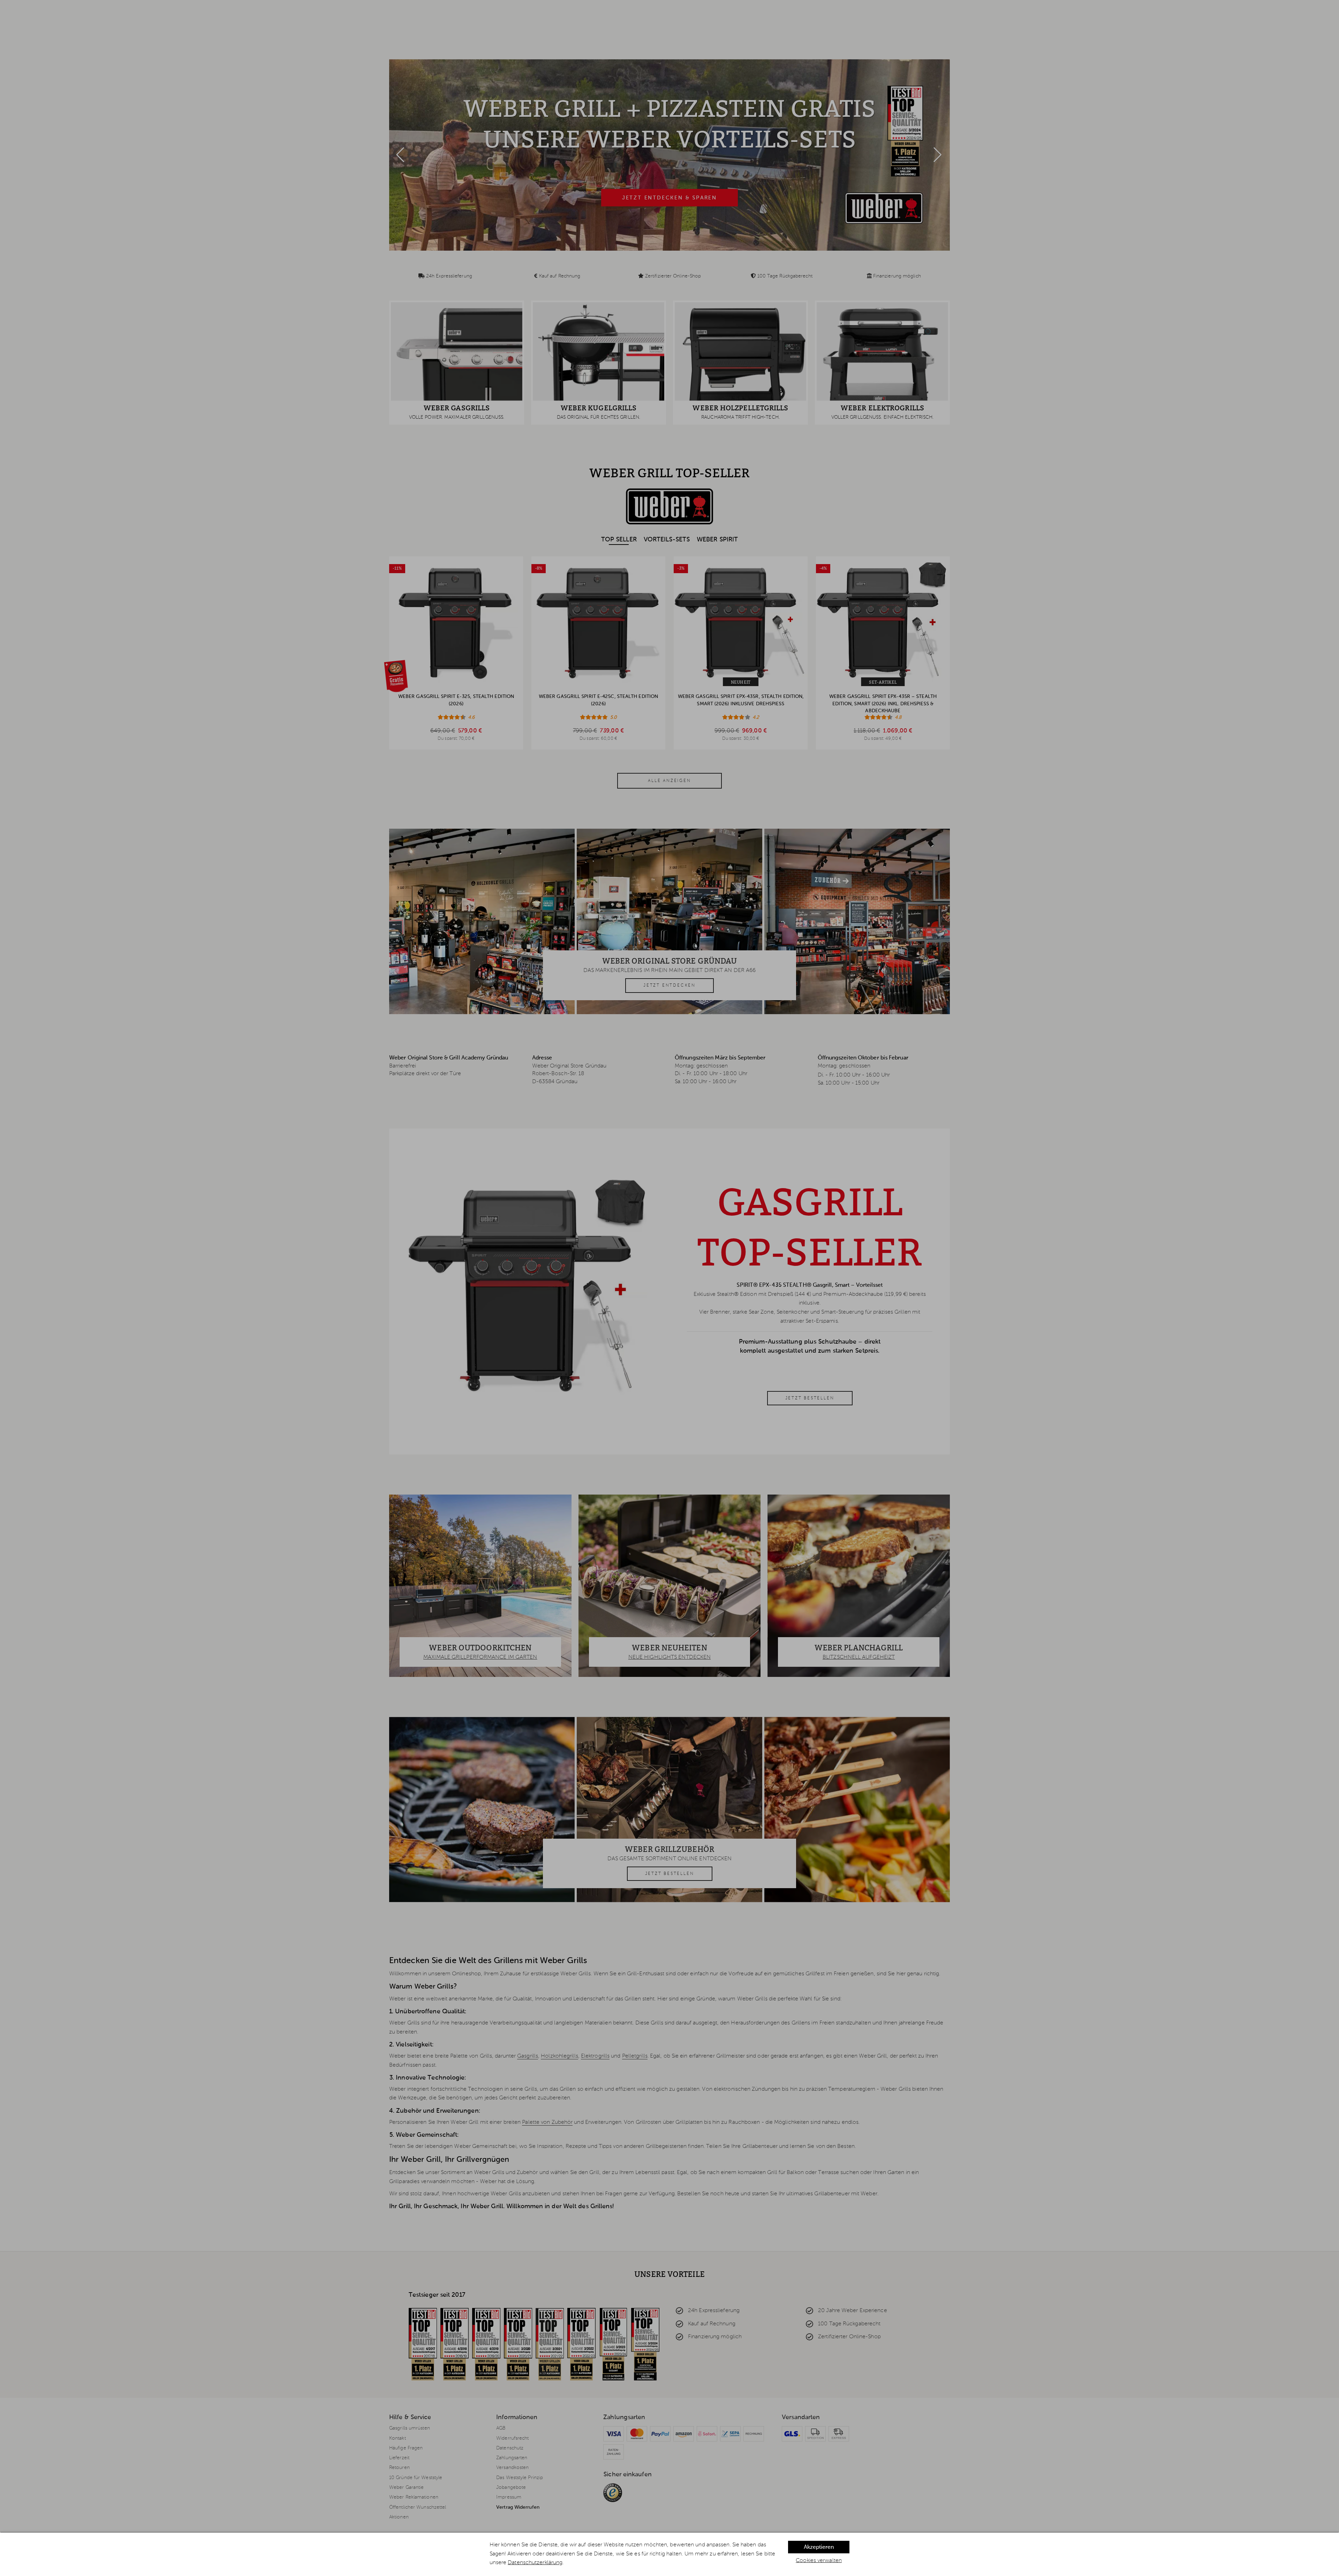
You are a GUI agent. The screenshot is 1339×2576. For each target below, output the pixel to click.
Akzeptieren (819, 2547)
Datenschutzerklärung (535, 2563)
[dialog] (669, 2554)
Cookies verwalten (819, 2561)
